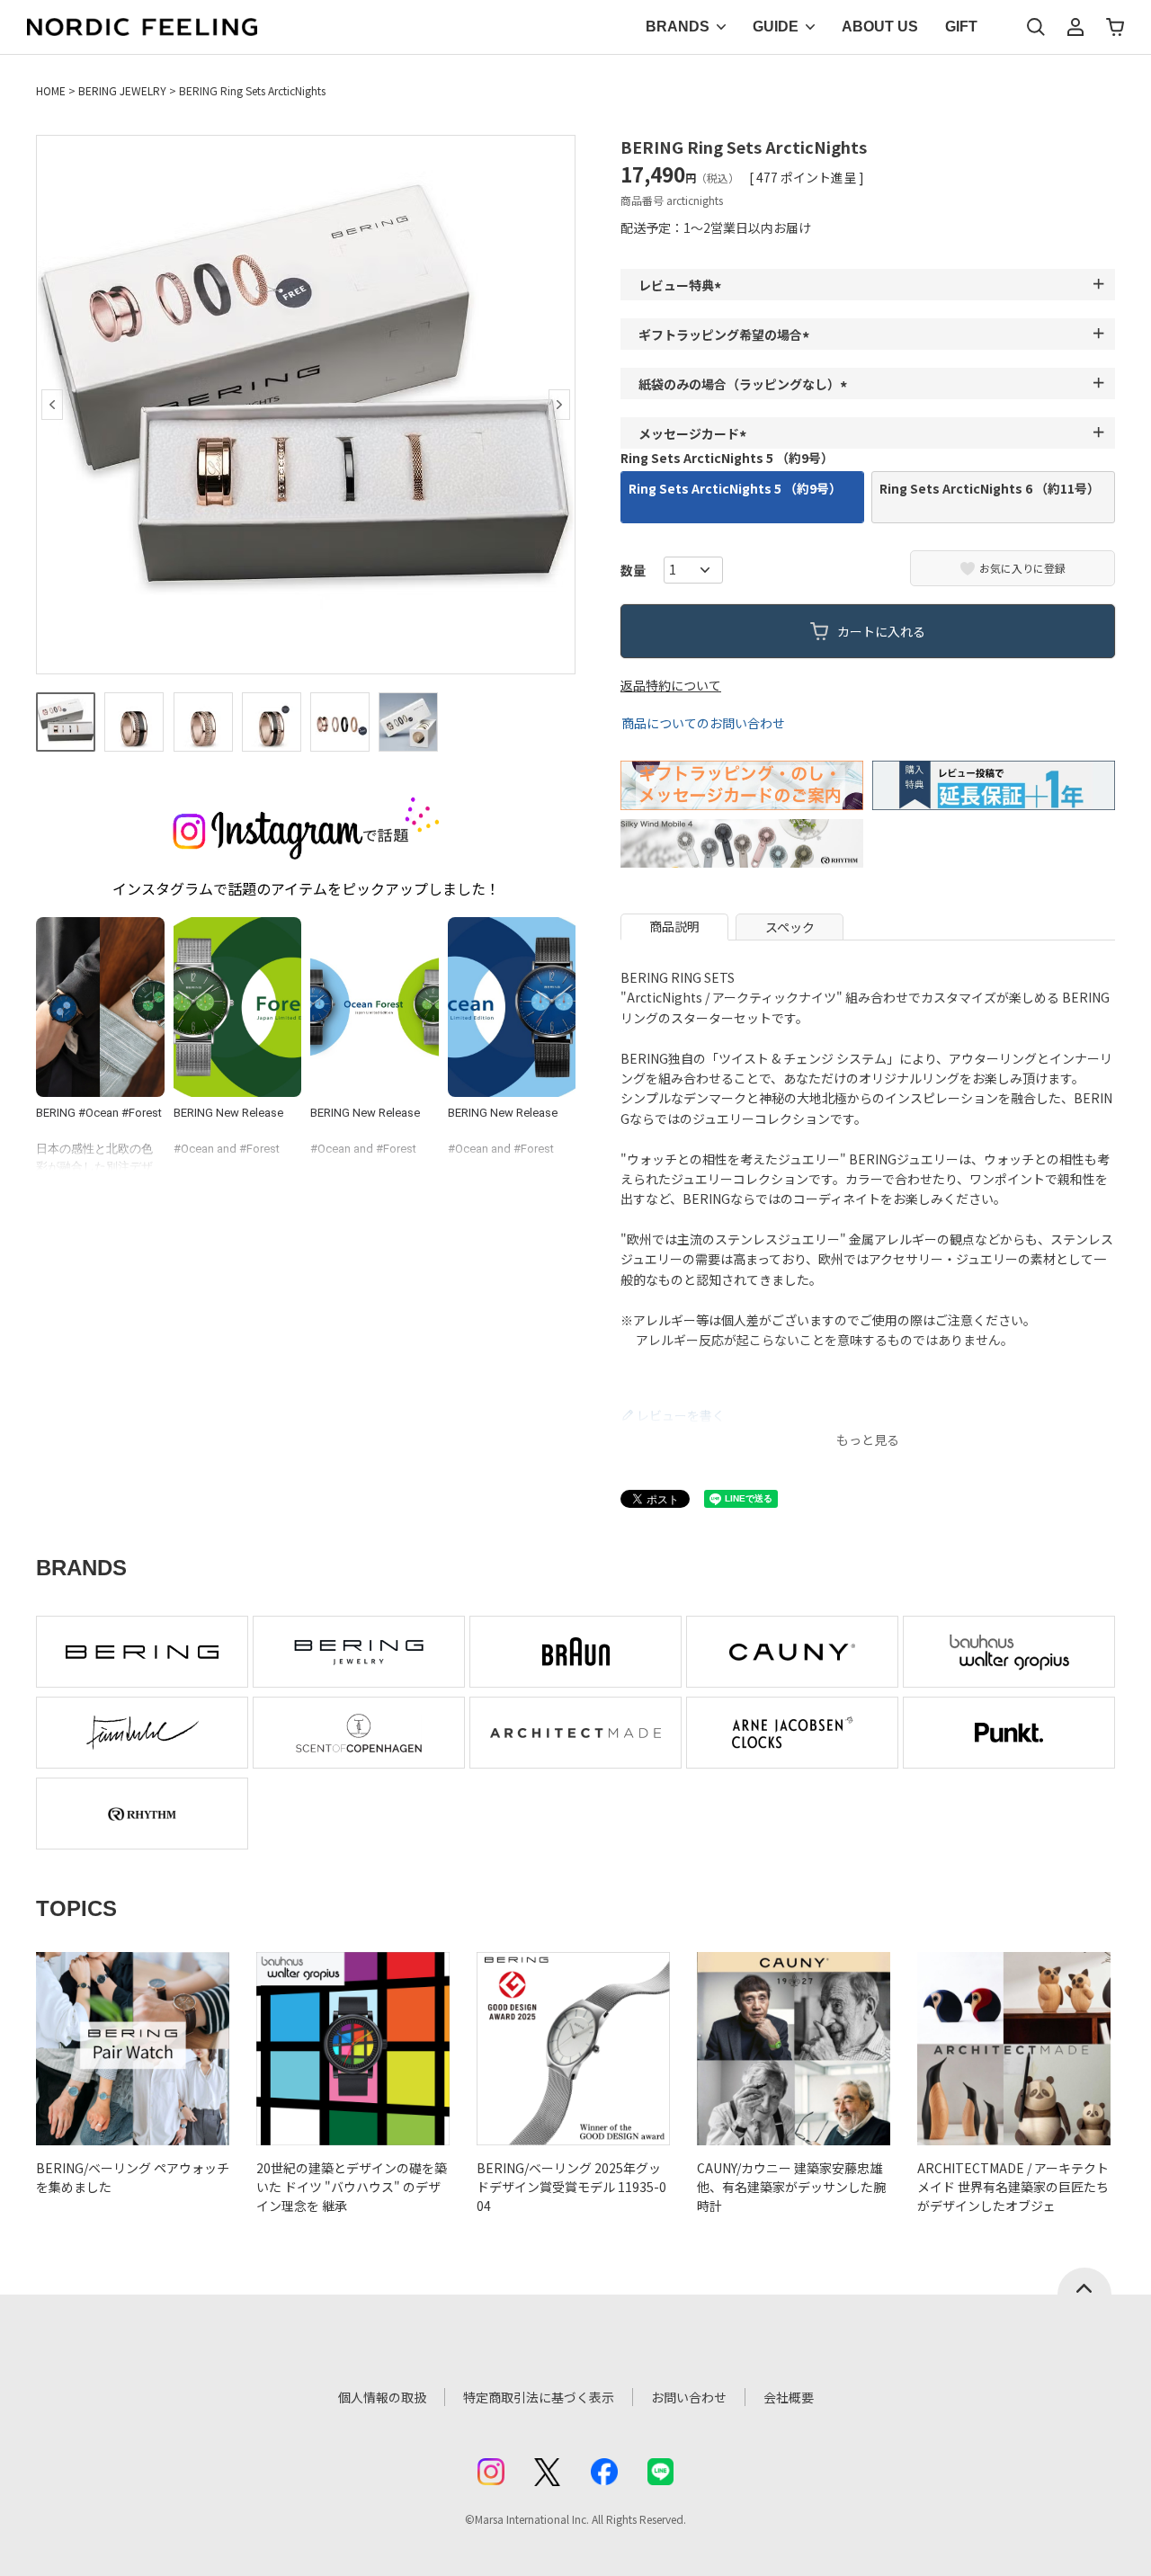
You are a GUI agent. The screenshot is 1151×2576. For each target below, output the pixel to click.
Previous (52, 405)
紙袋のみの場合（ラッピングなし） (745, 384)
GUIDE (776, 27)
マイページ (1075, 27)
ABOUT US (880, 27)
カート (1115, 27)
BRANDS (678, 27)
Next (559, 405)
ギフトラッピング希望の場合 (727, 334)
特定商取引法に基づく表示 (539, 2397)
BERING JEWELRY (122, 90)
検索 (1036, 27)
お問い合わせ (689, 2397)
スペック (790, 927)
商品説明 (674, 926)
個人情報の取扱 (382, 2397)
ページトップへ (1084, 2281)
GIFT (961, 27)
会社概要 (789, 2397)
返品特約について (671, 685)
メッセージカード (695, 433)
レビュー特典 (683, 285)
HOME (51, 90)
